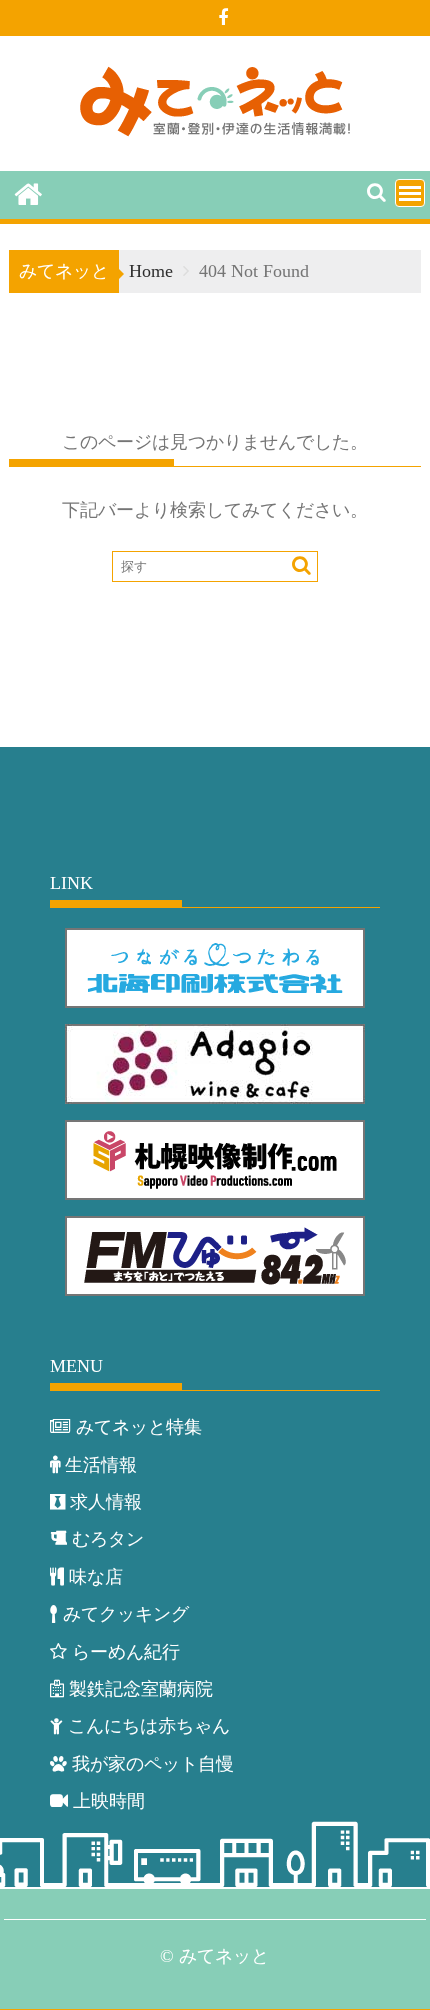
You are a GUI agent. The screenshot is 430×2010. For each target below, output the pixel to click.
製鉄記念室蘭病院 (141, 1689)
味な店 (96, 1577)
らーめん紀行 (126, 1652)
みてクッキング (126, 1614)
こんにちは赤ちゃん (149, 1726)
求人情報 (106, 1502)
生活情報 (101, 1465)
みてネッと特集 (139, 1427)
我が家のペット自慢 (153, 1764)
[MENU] (410, 193)
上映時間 (109, 1801)
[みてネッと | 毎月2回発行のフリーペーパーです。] (28, 193)
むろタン (108, 1539)
